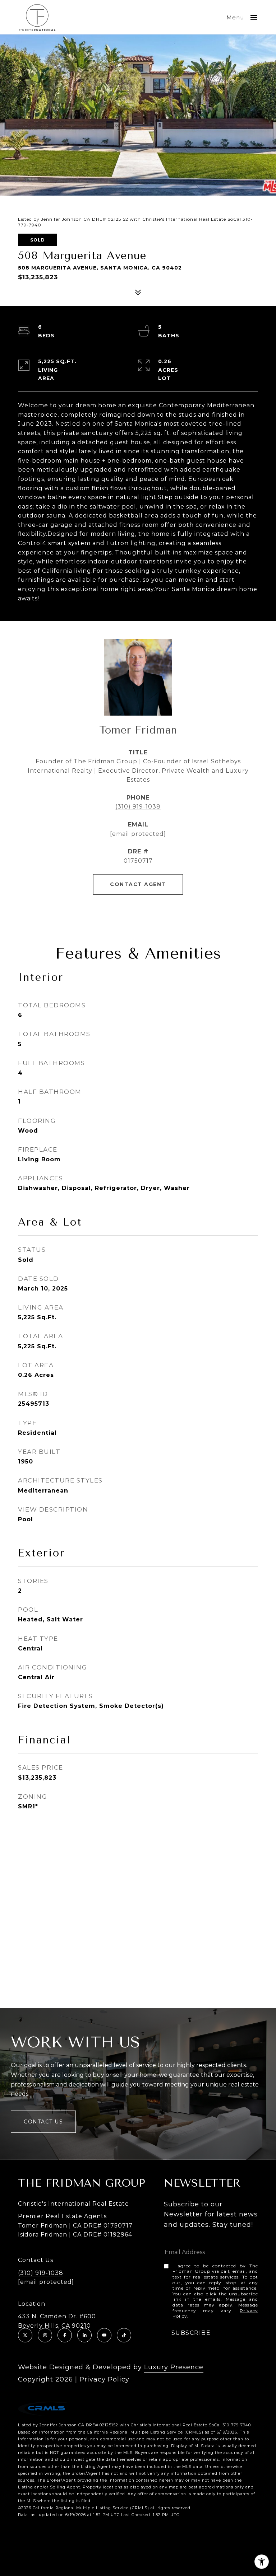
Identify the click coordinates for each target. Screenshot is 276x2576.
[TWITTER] (25, 2335)
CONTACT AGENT (138, 884)
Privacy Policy (104, 2379)
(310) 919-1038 (138, 807)
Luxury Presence (174, 2367)
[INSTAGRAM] (45, 2335)
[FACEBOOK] (65, 2335)
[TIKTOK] (124, 2335)
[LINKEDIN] (84, 2335)
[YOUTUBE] (104, 2335)
